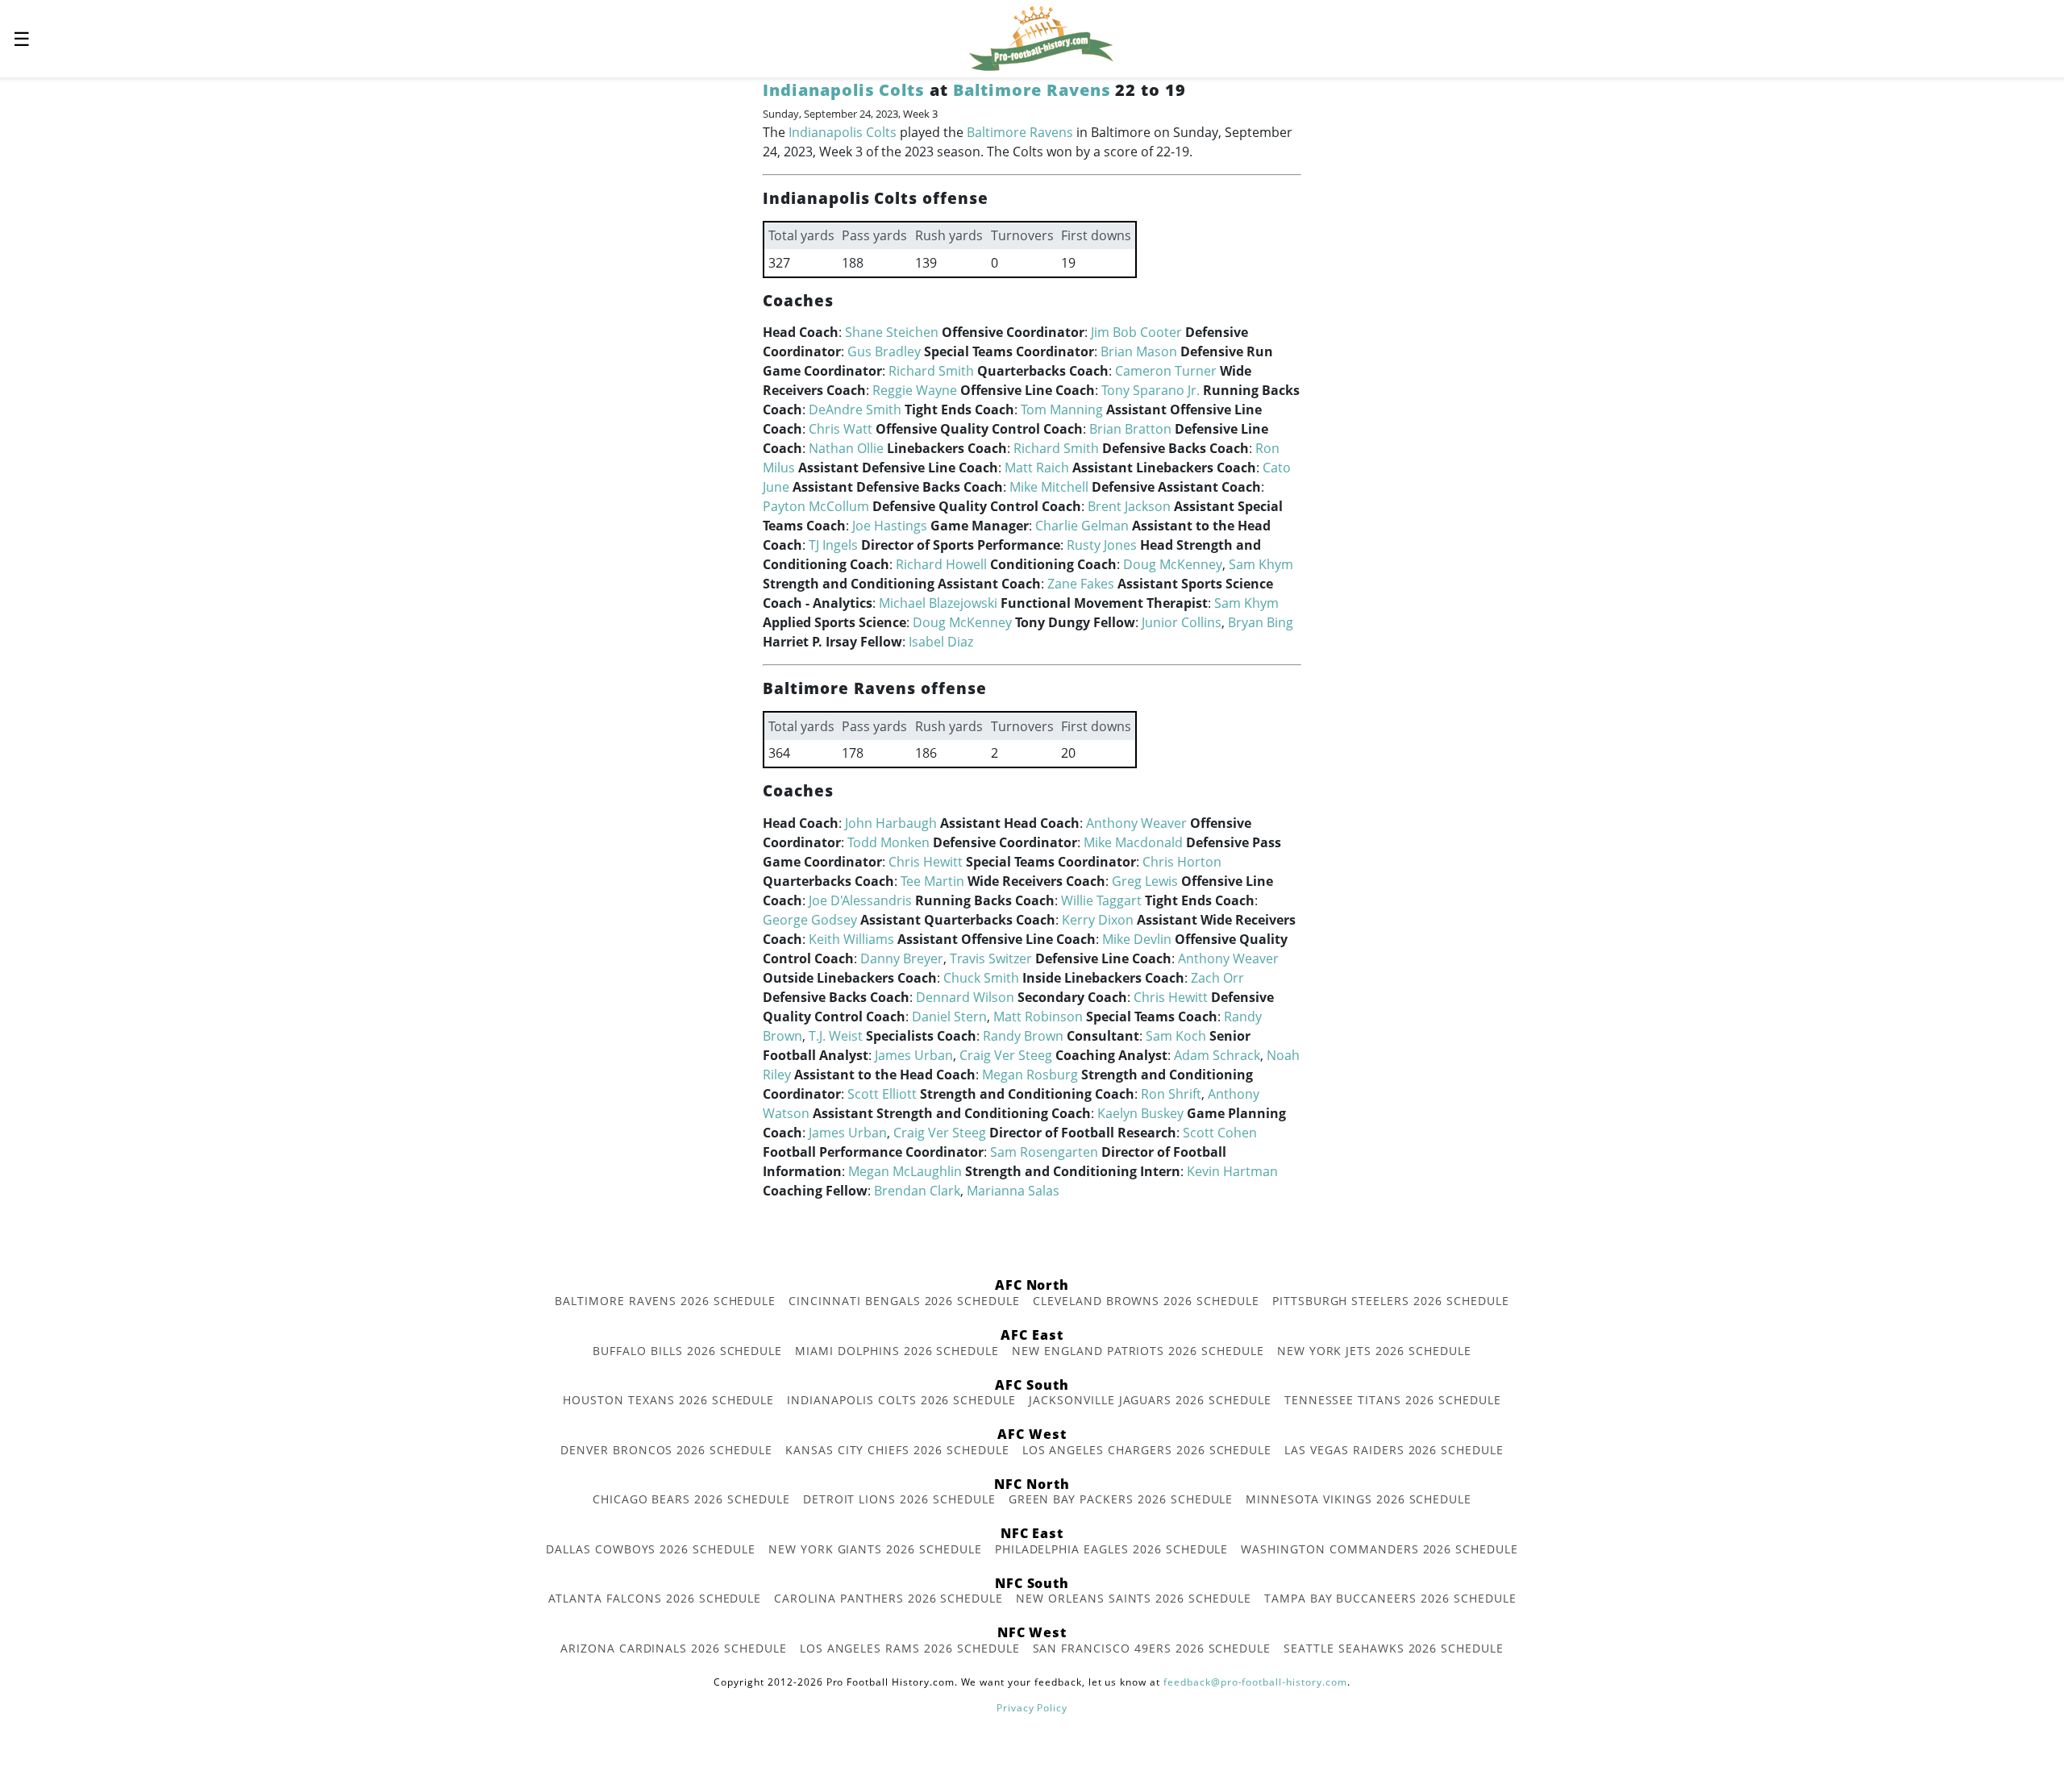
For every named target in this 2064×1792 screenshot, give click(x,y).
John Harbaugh (891, 823)
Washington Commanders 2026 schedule (1379, 1549)
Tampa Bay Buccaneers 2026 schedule (1390, 1598)
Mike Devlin (1137, 939)
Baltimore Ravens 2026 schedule (665, 1301)
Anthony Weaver (1136, 823)
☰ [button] (22, 38)
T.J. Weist (836, 1036)
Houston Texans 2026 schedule (668, 1400)
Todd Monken (888, 842)
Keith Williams (851, 939)
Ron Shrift (1171, 1094)
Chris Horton (1182, 862)
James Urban (914, 1055)
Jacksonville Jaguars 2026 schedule (1150, 1400)
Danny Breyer (902, 958)
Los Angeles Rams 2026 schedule (910, 1648)
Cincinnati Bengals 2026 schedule (904, 1301)
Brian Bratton (1130, 429)
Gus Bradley (884, 351)
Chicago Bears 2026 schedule (691, 1499)
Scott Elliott (882, 1094)
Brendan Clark (917, 1191)
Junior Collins (1182, 622)
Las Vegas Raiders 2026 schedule (1394, 1450)
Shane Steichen (892, 332)
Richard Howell (941, 564)
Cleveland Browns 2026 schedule (1146, 1301)
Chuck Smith (981, 978)
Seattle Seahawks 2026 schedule (1394, 1648)
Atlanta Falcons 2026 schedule (655, 1598)
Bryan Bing (1261, 622)
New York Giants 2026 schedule (875, 1549)
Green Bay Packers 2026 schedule (1121, 1499)
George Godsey (810, 920)
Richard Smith (931, 371)
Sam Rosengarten (1044, 1152)
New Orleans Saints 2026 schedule (1134, 1598)
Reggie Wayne (915, 390)
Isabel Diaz (941, 642)
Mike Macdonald (1133, 842)
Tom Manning (1062, 410)
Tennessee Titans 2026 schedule (1393, 1400)
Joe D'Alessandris (860, 900)
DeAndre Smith (855, 410)
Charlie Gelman (1082, 526)
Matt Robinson (1038, 1017)
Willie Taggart (1101, 900)
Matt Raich (1037, 468)
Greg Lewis (1145, 881)
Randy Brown (1023, 1036)
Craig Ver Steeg (1006, 1055)
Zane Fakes (1081, 584)
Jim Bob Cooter (1136, 332)
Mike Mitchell (1049, 487)
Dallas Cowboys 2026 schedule (651, 1549)
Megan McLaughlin (905, 1171)
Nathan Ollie (846, 448)
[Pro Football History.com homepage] (1041, 37)
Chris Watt (841, 429)
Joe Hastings (890, 526)
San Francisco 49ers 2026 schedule (1152, 1648)
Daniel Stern (949, 1017)
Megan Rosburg (1030, 1075)
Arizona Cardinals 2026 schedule (674, 1648)
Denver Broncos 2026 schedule (666, 1450)
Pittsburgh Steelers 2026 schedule (1391, 1301)
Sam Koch (1176, 1036)
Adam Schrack (1217, 1055)
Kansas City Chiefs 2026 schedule (897, 1450)
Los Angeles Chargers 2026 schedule (1147, 1450)
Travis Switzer (991, 958)
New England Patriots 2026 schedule (1138, 1351)
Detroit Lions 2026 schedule (899, 1499)
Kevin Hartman (1232, 1171)
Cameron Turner (1166, 371)
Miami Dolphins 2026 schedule (897, 1351)
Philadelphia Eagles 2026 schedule (1112, 1549)
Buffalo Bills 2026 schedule (687, 1351)
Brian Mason (1139, 351)
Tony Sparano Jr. (1151, 390)
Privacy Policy (1032, 1708)
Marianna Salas (1013, 1191)
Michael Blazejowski (938, 603)
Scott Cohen (1220, 1133)
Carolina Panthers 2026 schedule (888, 1598)
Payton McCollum (816, 506)
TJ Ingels (833, 545)
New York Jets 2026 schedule (1374, 1351)
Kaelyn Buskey (1140, 1113)
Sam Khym (1261, 564)
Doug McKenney (1173, 564)
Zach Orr (1217, 978)
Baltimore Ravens (1032, 90)
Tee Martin (932, 881)
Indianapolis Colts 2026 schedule (901, 1400)
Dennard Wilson (965, 997)
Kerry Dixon (1098, 920)
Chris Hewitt (926, 862)
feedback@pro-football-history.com (1255, 1682)
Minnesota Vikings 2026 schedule (1359, 1499)
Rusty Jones (1102, 545)
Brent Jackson (1129, 506)
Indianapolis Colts (844, 90)
